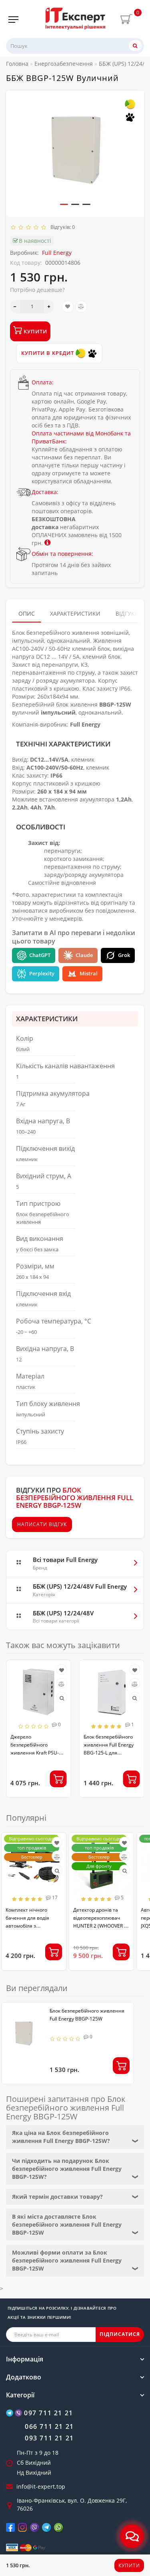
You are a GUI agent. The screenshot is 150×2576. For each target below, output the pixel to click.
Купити (129, 2565)
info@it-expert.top (41, 2486)
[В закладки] (68, 307)
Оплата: (43, 382)
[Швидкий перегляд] (62, 1698)
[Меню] (13, 20)
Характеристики (75, 613)
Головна (17, 64)
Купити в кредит (48, 353)
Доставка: (45, 492)
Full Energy (57, 253)
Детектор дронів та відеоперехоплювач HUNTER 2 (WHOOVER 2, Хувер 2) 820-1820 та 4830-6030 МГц (101, 1926)
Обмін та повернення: (62, 554)
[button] (64, 204)
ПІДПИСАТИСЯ (120, 2334)
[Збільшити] (49, 307)
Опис (27, 613)
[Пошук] (135, 46)
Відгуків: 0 (61, 227)
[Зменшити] (15, 307)
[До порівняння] (81, 307)
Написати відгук (42, 1524)
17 (54, 1898)
